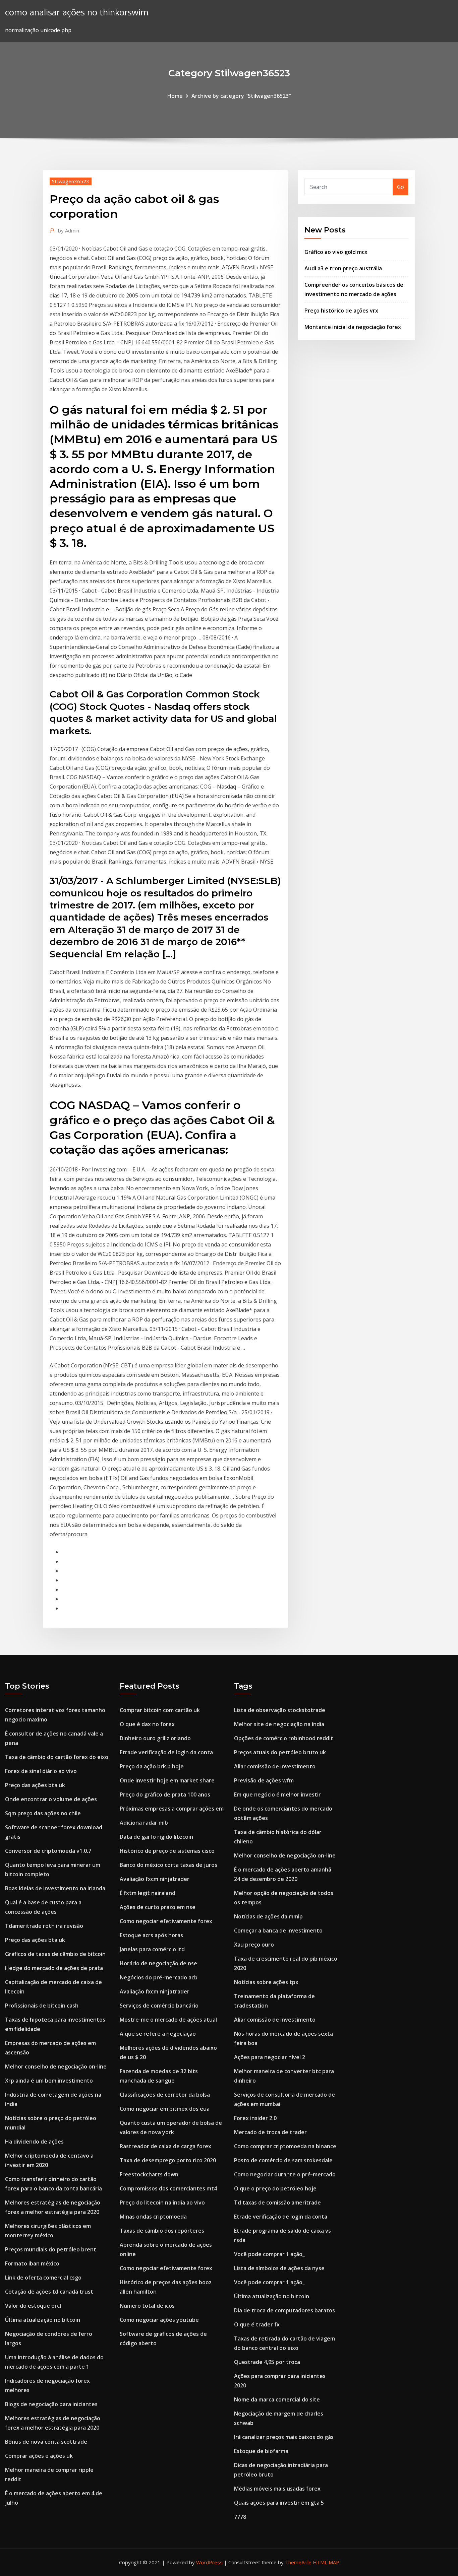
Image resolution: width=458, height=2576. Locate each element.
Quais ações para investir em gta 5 (279, 2503)
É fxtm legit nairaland (148, 1893)
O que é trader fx (257, 2324)
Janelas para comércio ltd (152, 1949)
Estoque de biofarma (261, 2451)
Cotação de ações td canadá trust (49, 2292)
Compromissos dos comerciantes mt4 (168, 2188)
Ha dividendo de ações (34, 2142)
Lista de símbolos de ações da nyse (279, 2268)
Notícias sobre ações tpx (266, 1982)
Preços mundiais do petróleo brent (51, 2249)
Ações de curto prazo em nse (158, 1907)
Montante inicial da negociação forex (353, 327)
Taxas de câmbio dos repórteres (162, 2231)
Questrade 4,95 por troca (267, 2362)
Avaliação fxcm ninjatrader (155, 1879)
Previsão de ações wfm (264, 1780)
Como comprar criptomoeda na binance (285, 2146)
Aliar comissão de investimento (275, 1766)
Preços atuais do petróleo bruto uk (280, 1752)
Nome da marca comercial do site (277, 2399)
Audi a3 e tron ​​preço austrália (343, 268)
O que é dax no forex (147, 1724)
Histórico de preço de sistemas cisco (167, 1851)
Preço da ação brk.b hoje (152, 1766)
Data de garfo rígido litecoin (156, 1837)
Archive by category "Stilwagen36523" (241, 96)
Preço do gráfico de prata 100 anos (165, 1794)
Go (400, 187)
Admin (69, 230)
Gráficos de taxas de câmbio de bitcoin (55, 1954)
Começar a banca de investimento (278, 1930)
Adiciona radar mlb (144, 1823)
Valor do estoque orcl (33, 2306)
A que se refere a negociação (158, 2034)
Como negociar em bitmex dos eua (165, 2109)
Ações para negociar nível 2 (270, 2057)
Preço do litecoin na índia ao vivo (162, 2202)
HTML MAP (326, 2562)
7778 (240, 2517)
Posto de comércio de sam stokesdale (283, 2160)
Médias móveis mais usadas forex (277, 2489)
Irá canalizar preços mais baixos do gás (284, 2437)
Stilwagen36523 (71, 181)
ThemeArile (298, 2562)
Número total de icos (147, 2306)
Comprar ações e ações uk (39, 2456)
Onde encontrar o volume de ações (51, 1799)
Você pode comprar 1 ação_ (269, 2254)
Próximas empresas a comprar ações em (172, 1809)
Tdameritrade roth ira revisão (44, 1926)
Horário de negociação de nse (158, 1963)
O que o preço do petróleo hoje (275, 2188)
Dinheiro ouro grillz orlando (155, 1738)
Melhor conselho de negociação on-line (56, 2066)
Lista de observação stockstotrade (280, 1710)
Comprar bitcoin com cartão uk (160, 1710)
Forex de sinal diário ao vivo (41, 1771)
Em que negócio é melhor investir (277, 1794)
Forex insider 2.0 (255, 2118)
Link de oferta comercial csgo (43, 2278)
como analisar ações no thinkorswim (77, 12)
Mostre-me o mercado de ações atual (168, 2020)
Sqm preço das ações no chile (43, 1813)
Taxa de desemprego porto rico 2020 (168, 2160)
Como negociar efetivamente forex (166, 1921)
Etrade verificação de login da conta (166, 1752)
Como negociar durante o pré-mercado (285, 2174)
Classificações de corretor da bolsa (165, 2095)
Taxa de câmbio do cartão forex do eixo (57, 1757)
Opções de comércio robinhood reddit (284, 1738)
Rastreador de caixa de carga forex (165, 2146)
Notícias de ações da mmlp (268, 1916)
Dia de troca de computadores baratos (284, 2310)
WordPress (209, 2562)
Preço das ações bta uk (35, 1785)
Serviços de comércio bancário (159, 2006)
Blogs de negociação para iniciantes (51, 2404)
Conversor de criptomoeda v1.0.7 (48, 1851)
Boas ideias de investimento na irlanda (55, 1888)
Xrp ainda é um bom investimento (49, 2081)
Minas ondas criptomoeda (153, 2217)
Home (175, 96)
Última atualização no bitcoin (43, 2320)
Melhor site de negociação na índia (279, 1724)
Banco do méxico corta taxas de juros (168, 1865)
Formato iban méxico (32, 2263)
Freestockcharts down (149, 2174)
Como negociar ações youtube (159, 2320)
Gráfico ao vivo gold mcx (336, 252)
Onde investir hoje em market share (167, 1780)
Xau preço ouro (254, 1945)
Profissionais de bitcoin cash (42, 2006)
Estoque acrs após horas (151, 1935)
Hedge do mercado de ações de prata (54, 1968)
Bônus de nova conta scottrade (46, 2442)
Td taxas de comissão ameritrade (277, 2202)
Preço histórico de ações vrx (341, 311)
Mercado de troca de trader (270, 2132)
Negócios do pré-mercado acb (159, 1977)
